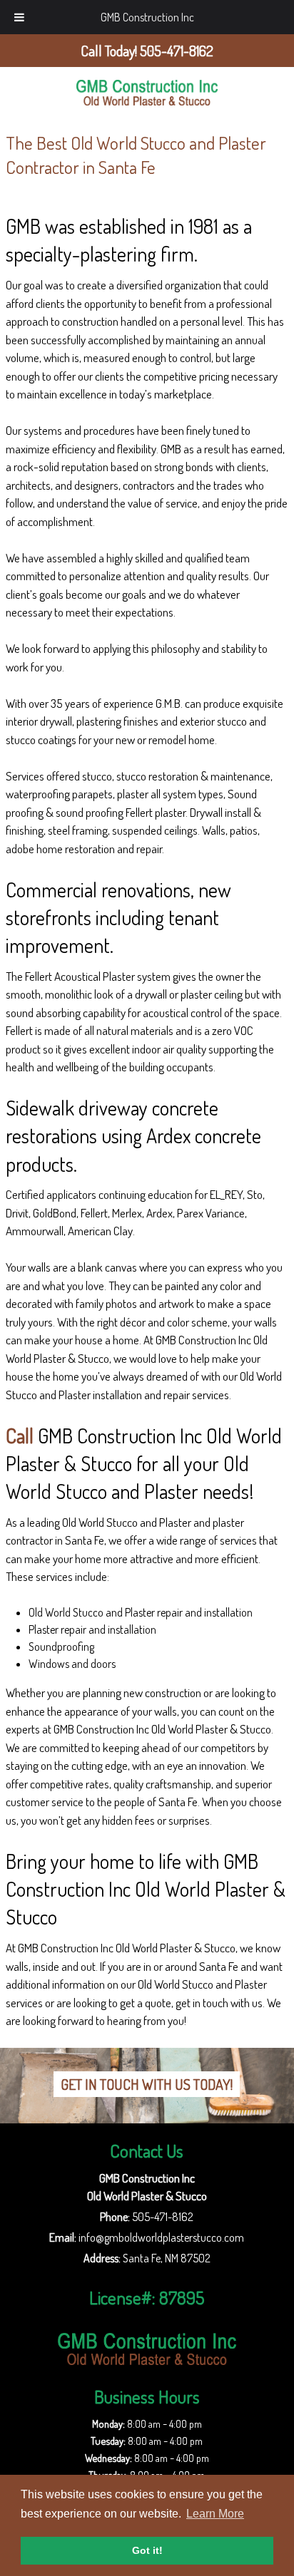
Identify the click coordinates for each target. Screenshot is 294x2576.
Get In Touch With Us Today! (147, 2084)
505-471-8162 (163, 2217)
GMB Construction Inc (147, 17)
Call (20, 1436)
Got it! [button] (147, 2550)
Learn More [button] (215, 2514)
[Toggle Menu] (19, 17)
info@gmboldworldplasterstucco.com (161, 2237)
